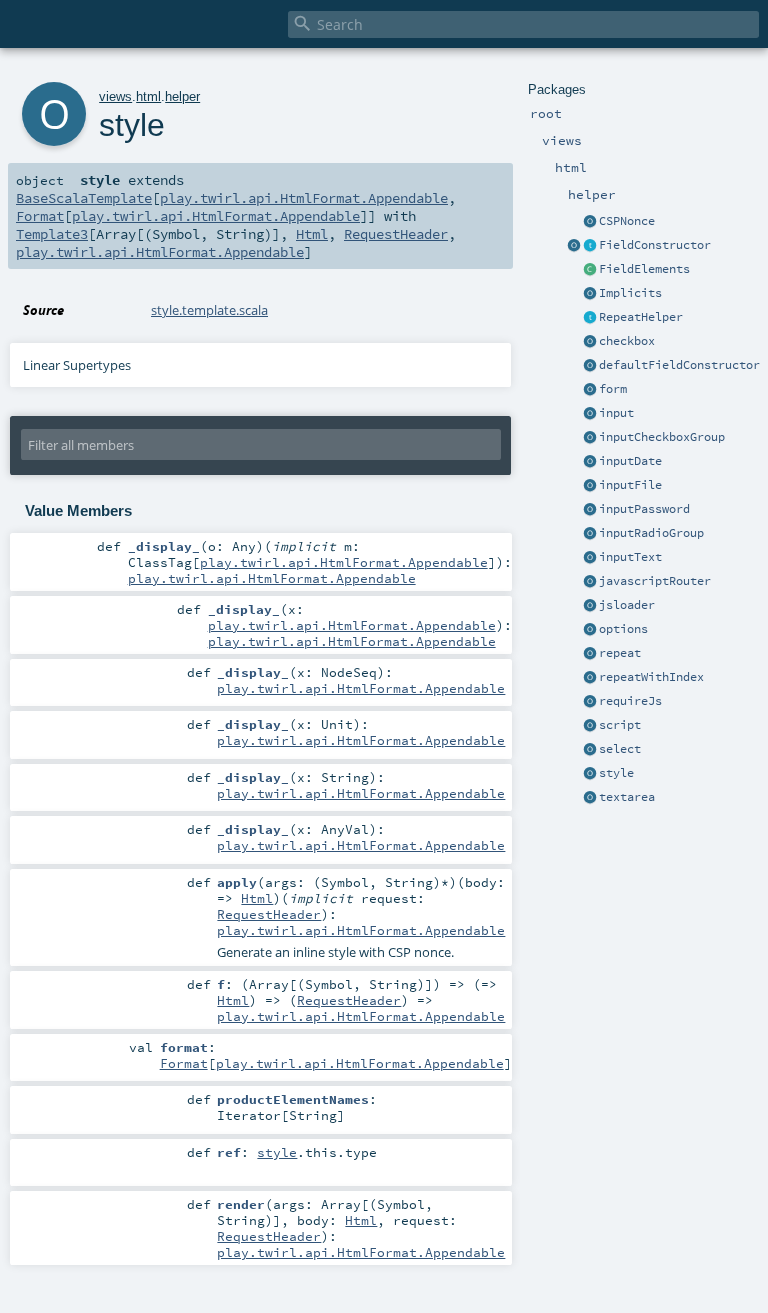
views (115, 96)
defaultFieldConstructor (679, 365)
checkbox (627, 341)
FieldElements (644, 269)
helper (182, 96)
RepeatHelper (641, 317)
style (616, 773)
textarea (627, 797)
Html (312, 234)
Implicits (630, 293)
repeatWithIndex (651, 677)
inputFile (630, 485)
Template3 (52, 234)
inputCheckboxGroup (662, 437)
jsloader (627, 605)
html (148, 96)
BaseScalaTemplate (84, 198)
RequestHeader (396, 234)
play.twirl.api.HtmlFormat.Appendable (304, 198)
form (613, 389)
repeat (620, 653)
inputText (630, 557)
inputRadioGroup (651, 533)
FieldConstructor (655, 245)
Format (40, 216)
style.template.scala (209, 310)
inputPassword (644, 509)
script (620, 725)
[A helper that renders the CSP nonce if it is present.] (590, 222)
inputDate (630, 461)
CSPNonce (627, 221)
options (623, 629)
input (616, 413)
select (620, 749)
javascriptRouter (655, 581)
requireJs (630, 701)
